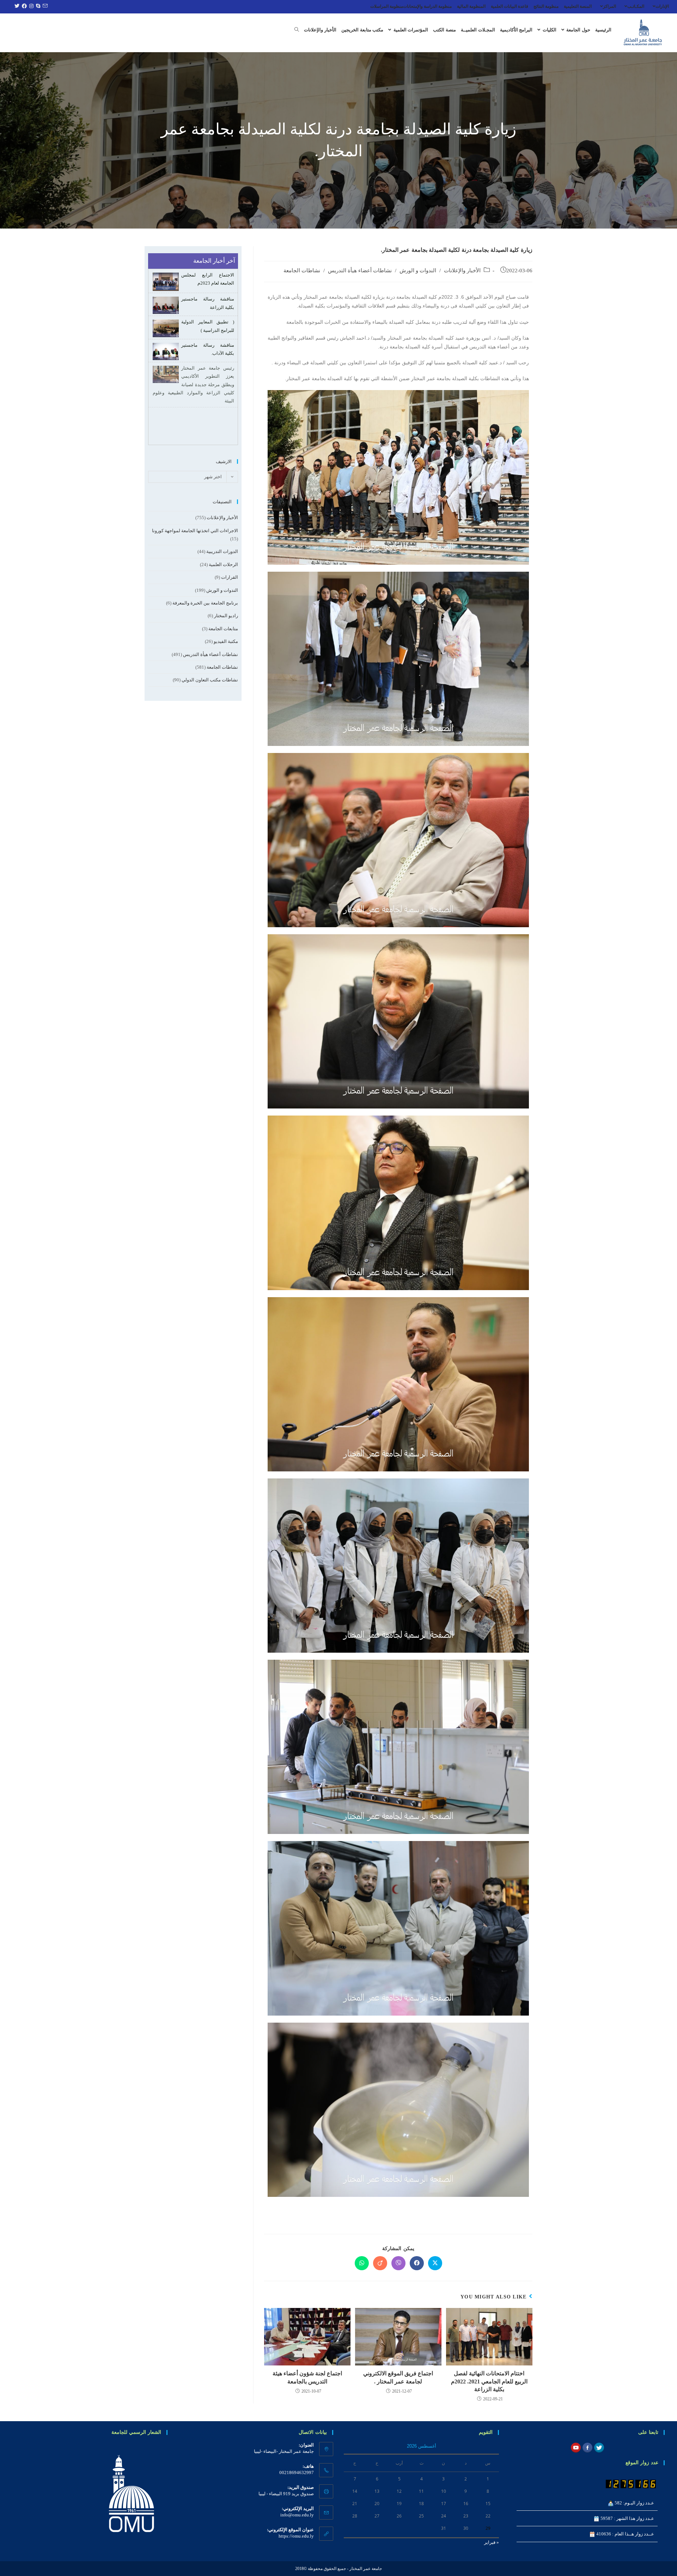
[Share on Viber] (398, 2263)
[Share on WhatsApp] (362, 2263)
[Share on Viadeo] (380, 2263)
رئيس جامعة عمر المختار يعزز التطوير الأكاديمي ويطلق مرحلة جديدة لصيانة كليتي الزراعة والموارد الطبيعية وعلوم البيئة (193, 380)
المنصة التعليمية (578, 6)
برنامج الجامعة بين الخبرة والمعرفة (205, 603)
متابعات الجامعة (223, 629)
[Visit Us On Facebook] (587, 2447)
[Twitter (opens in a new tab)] (16, 6)
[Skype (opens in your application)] (37, 6)
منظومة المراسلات (387, 6)
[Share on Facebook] (417, 2263)
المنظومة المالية (471, 6)
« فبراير (492, 2542)
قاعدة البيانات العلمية (510, 6)
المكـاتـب (636, 6)
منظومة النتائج (546, 6)
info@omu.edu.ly (297, 2515)
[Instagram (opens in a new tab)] (31, 6)
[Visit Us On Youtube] (576, 2447)
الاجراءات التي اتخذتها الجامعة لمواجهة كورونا (195, 531)
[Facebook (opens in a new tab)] (23, 6)
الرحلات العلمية (223, 564)
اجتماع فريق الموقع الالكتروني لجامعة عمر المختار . (398, 2377)
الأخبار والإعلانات (462, 271)
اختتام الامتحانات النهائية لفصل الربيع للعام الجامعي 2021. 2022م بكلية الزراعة (489, 2381)
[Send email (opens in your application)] (44, 6)
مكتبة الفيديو (226, 641)
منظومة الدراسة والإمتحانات (427, 6)
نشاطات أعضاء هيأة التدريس (360, 271)
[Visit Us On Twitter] (599, 2447)
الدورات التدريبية (222, 551)
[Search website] (297, 30)
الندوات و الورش (418, 271)
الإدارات (662, 6)
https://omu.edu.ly (296, 2536)
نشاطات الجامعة (302, 271)
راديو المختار (226, 616)
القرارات (230, 577)
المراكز (609, 6)
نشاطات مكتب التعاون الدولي (210, 680)
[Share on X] (435, 2263)
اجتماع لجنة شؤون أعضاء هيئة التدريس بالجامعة (307, 2377)
